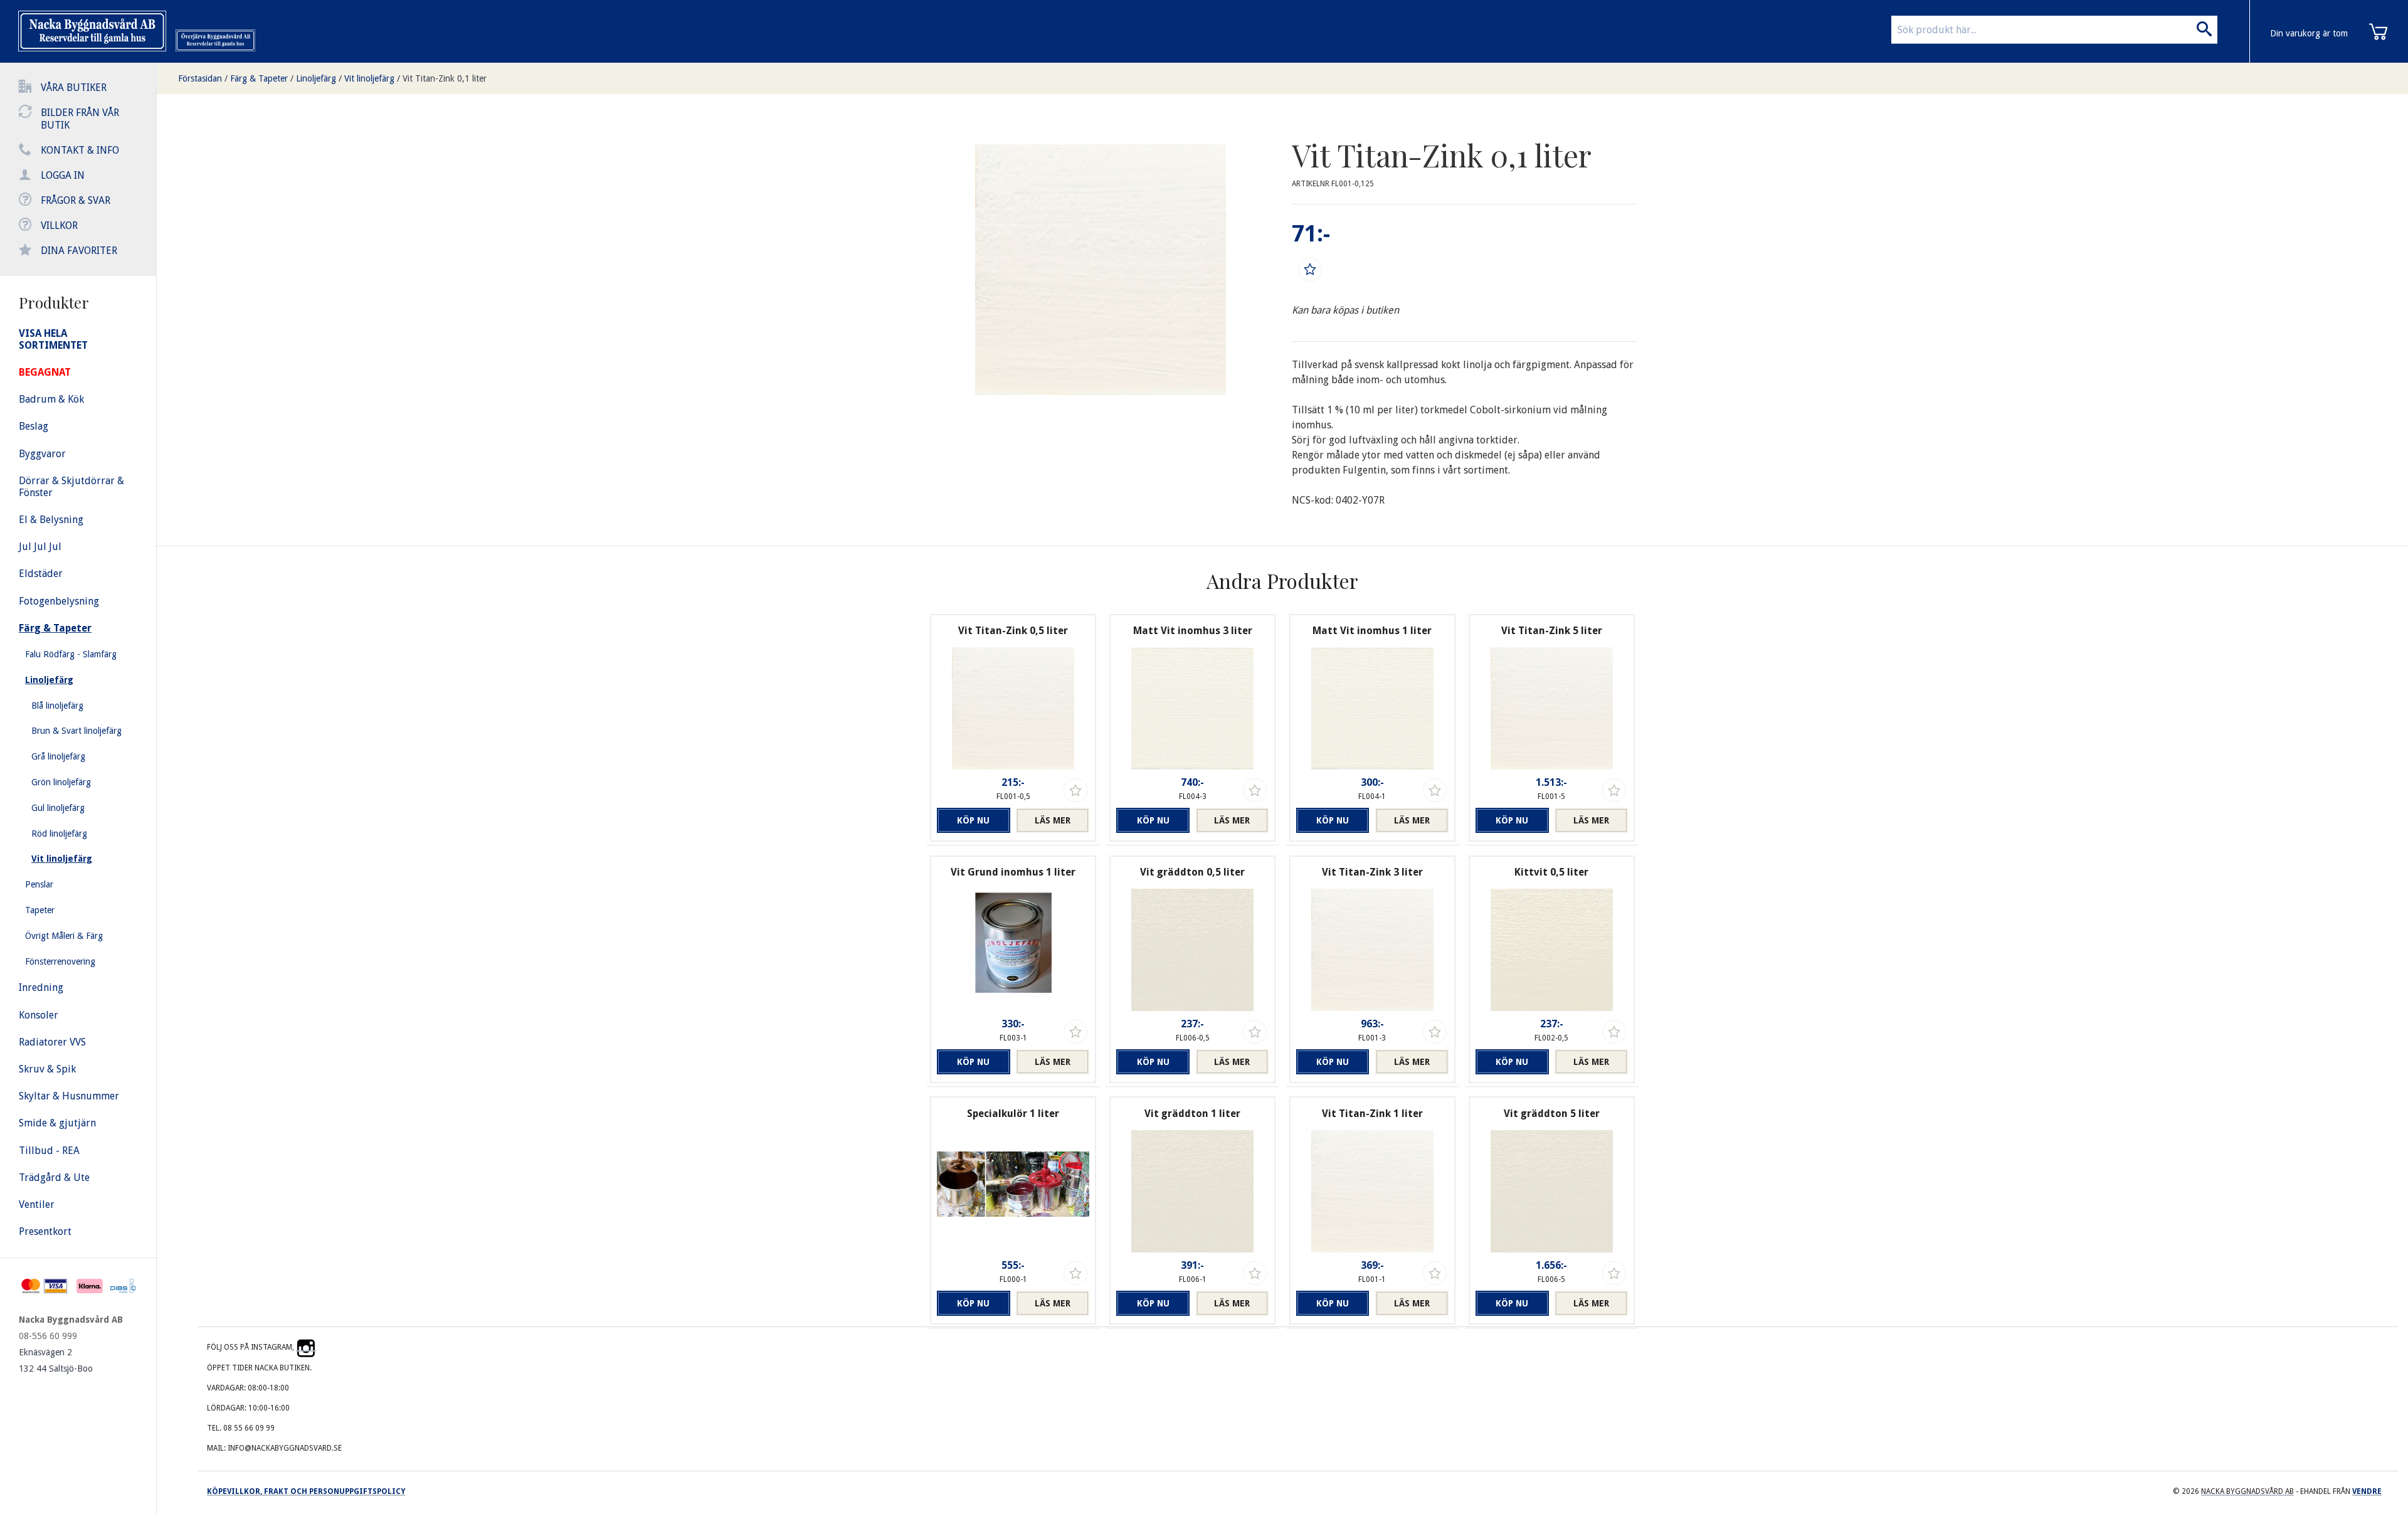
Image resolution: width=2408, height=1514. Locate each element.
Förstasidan (200, 78)
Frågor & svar (76, 200)
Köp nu (973, 820)
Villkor (59, 225)
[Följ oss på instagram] (306, 1347)
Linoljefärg (316, 78)
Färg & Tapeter (259, 78)
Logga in (63, 175)
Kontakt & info (80, 150)
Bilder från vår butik (80, 119)
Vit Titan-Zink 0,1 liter (445, 78)
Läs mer (1053, 820)
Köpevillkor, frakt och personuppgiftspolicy (306, 1491)
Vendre (2367, 1491)
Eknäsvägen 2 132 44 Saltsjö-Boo (56, 1360)
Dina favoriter (79, 251)
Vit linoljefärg (369, 78)
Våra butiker (74, 87)
